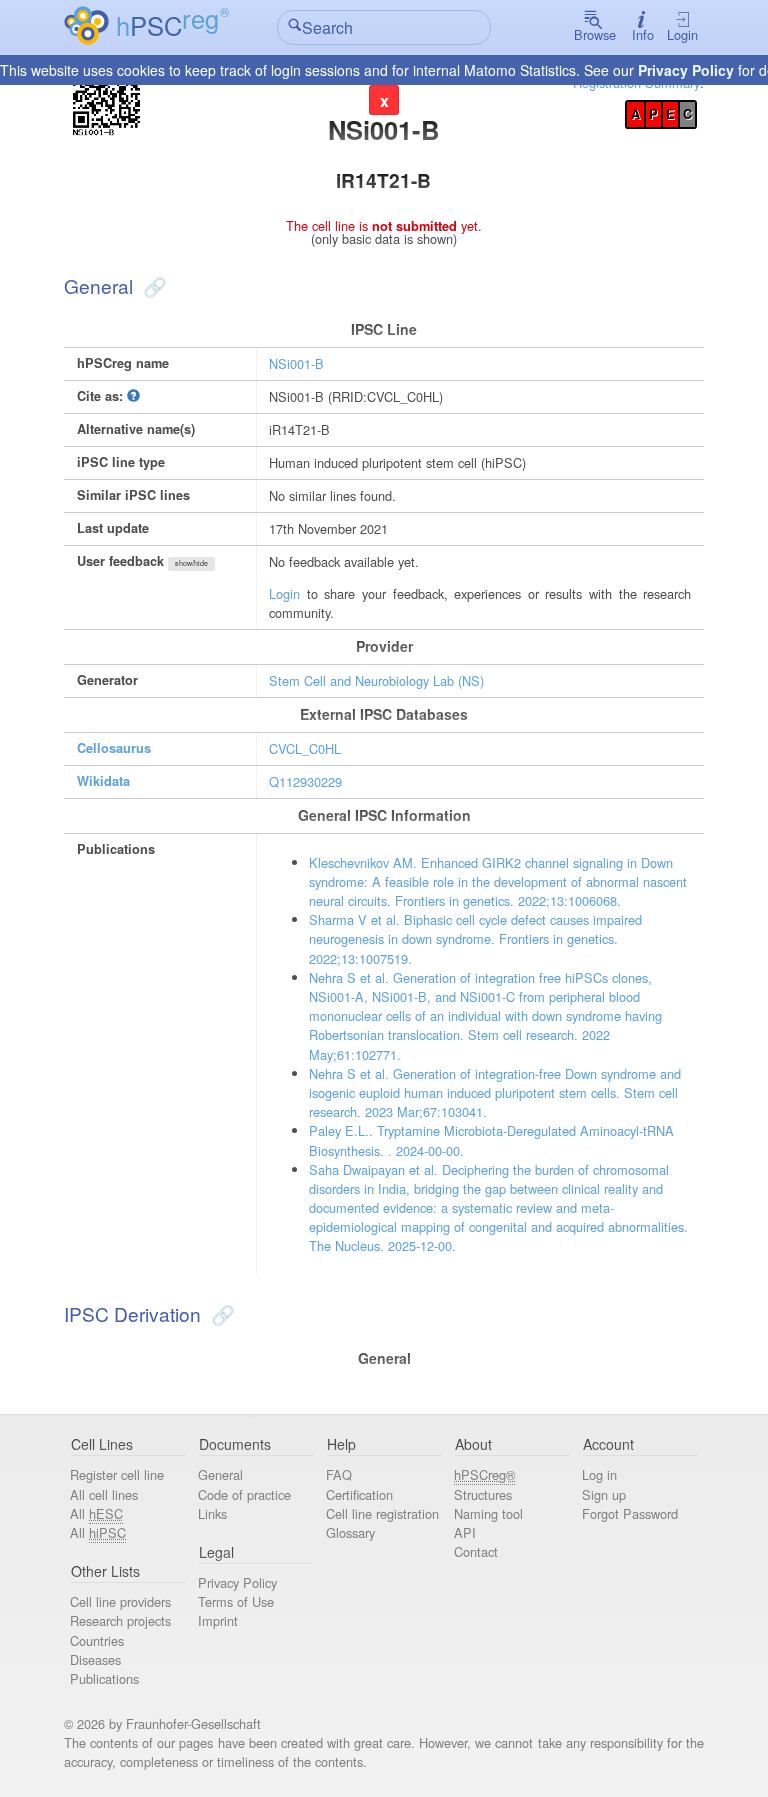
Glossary (350, 1532)
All (96, 1513)
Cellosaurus (114, 748)
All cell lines (104, 1494)
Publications (104, 1678)
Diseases (95, 1659)
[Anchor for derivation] (220, 1313)
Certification (359, 1494)
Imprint (218, 1620)
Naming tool (488, 1513)
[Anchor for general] (152, 285)
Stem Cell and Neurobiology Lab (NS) (376, 680)
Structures (483, 1494)
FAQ (339, 1474)
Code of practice (244, 1494)
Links (212, 1513)
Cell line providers (120, 1601)
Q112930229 (305, 781)
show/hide (191, 563)
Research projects (120, 1620)
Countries (97, 1640)
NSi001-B (296, 363)
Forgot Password (630, 1513)
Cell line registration (382, 1513)
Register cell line (117, 1474)
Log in (599, 1474)
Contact (476, 1551)
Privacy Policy (686, 70)
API (465, 1532)
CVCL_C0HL (305, 748)
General (220, 1474)
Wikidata (103, 781)
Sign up (604, 1494)
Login (682, 34)
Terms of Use (236, 1601)
